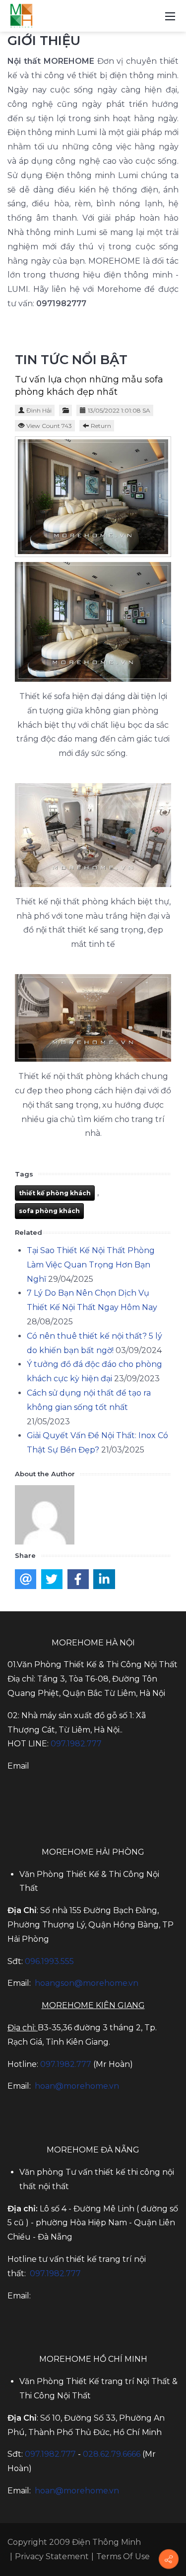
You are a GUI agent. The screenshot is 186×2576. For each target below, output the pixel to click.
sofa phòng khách (49, 1211)
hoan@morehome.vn (77, 2086)
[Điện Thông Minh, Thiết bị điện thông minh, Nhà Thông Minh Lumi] (21, 15)
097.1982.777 (66, 2064)
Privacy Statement (52, 2556)
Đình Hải (39, 410)
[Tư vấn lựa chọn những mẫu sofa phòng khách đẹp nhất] (93, 497)
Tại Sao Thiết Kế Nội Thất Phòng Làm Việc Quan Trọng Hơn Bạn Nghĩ (91, 1265)
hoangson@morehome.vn (87, 1983)
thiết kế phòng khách (55, 1193)
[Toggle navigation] (170, 16)
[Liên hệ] (169, 2559)
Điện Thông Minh (106, 2542)
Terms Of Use (123, 2556)
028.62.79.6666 (112, 2454)
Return (101, 426)
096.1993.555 (49, 1961)
